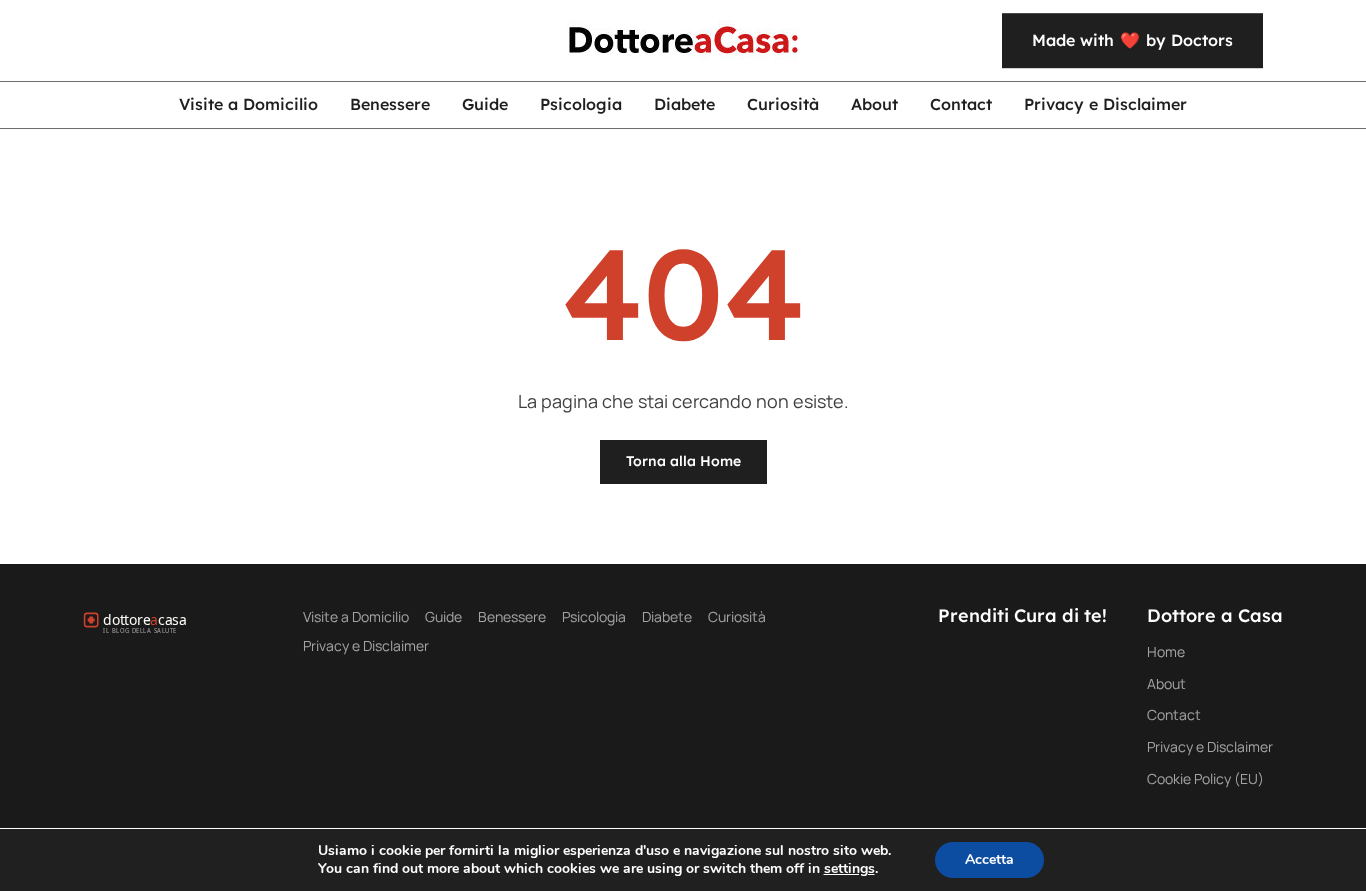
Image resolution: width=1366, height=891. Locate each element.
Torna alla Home (683, 461)
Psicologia (581, 104)
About (874, 104)
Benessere (390, 104)
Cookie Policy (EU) (1205, 778)
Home (1166, 651)
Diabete (684, 104)
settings (849, 869)
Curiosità (783, 104)
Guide (485, 104)
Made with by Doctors (1132, 40)
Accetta (989, 859)
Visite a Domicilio (248, 104)
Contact (961, 104)
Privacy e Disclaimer (1105, 104)
